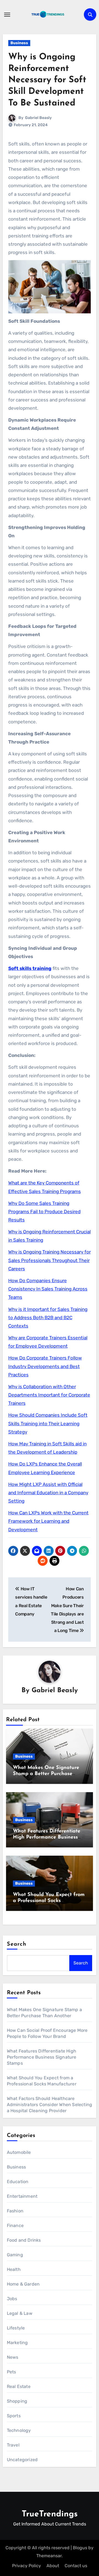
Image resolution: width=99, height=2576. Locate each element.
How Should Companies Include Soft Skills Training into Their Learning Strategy (48, 1423)
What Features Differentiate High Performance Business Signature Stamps (47, 1837)
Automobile (19, 2152)
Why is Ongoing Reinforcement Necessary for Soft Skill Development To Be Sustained (47, 80)
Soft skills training (30, 968)
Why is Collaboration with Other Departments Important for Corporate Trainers (49, 1395)
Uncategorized (22, 2460)
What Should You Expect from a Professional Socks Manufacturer (49, 1901)
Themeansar (49, 2556)
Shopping (17, 2401)
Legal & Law (20, 2313)
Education (18, 2182)
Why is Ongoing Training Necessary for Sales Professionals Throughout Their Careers (50, 1260)
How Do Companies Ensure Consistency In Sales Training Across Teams (48, 1289)
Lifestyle (16, 2328)
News (13, 2357)
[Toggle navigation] (7, 15)
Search (17, 1944)
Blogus (80, 2548)
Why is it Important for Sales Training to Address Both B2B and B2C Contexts (48, 1318)
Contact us (76, 2566)
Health (14, 2269)
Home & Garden (23, 2284)
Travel (13, 2445)
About (53, 2566)
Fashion (15, 2211)
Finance (15, 2225)
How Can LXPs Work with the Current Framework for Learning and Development (48, 1521)
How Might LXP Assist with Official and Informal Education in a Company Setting (48, 1493)
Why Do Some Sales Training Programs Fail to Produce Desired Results (44, 1212)
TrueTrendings (50, 2514)
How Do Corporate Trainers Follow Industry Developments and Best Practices (45, 1366)
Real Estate (19, 2386)
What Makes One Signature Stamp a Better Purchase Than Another (46, 1774)
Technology (19, 2430)
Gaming (15, 2255)
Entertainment (22, 2196)
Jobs (12, 2299)
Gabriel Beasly (38, 118)
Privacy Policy (27, 2566)
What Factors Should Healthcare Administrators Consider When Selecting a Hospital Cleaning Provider (50, 2105)
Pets (12, 2372)
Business (19, 43)
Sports (14, 2416)
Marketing (17, 2343)
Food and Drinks (24, 2240)
